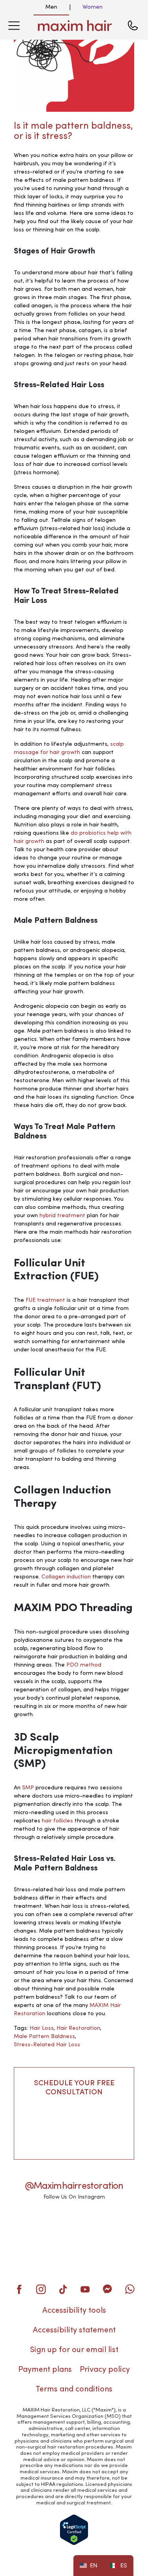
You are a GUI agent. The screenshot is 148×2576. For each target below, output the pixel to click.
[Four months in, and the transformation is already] (32, 2224)
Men (51, 7)
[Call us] (133, 26)
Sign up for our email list (74, 2350)
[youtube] (85, 2289)
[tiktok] (63, 2289)
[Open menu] (14, 26)
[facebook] (19, 2289)
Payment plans (45, 2370)
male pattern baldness (44, 2036)
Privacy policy (105, 2370)
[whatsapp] (129, 2289)
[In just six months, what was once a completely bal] (74, 2224)
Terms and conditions (74, 2389)
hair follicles (57, 1821)
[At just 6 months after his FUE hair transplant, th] (32, 2250)
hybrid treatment (62, 1216)
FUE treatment (45, 1300)
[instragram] (41, 2289)
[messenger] (107, 2289)
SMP (28, 1788)
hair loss (42, 2028)
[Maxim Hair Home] (75, 26)
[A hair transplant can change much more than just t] (74, 2250)
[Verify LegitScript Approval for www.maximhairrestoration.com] (74, 2530)
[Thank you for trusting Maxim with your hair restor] (116, 2224)
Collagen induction (66, 1577)
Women (93, 7)
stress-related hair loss (47, 2045)
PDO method (84, 1665)
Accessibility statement (74, 2330)
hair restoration (78, 2028)
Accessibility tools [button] (74, 2311)
